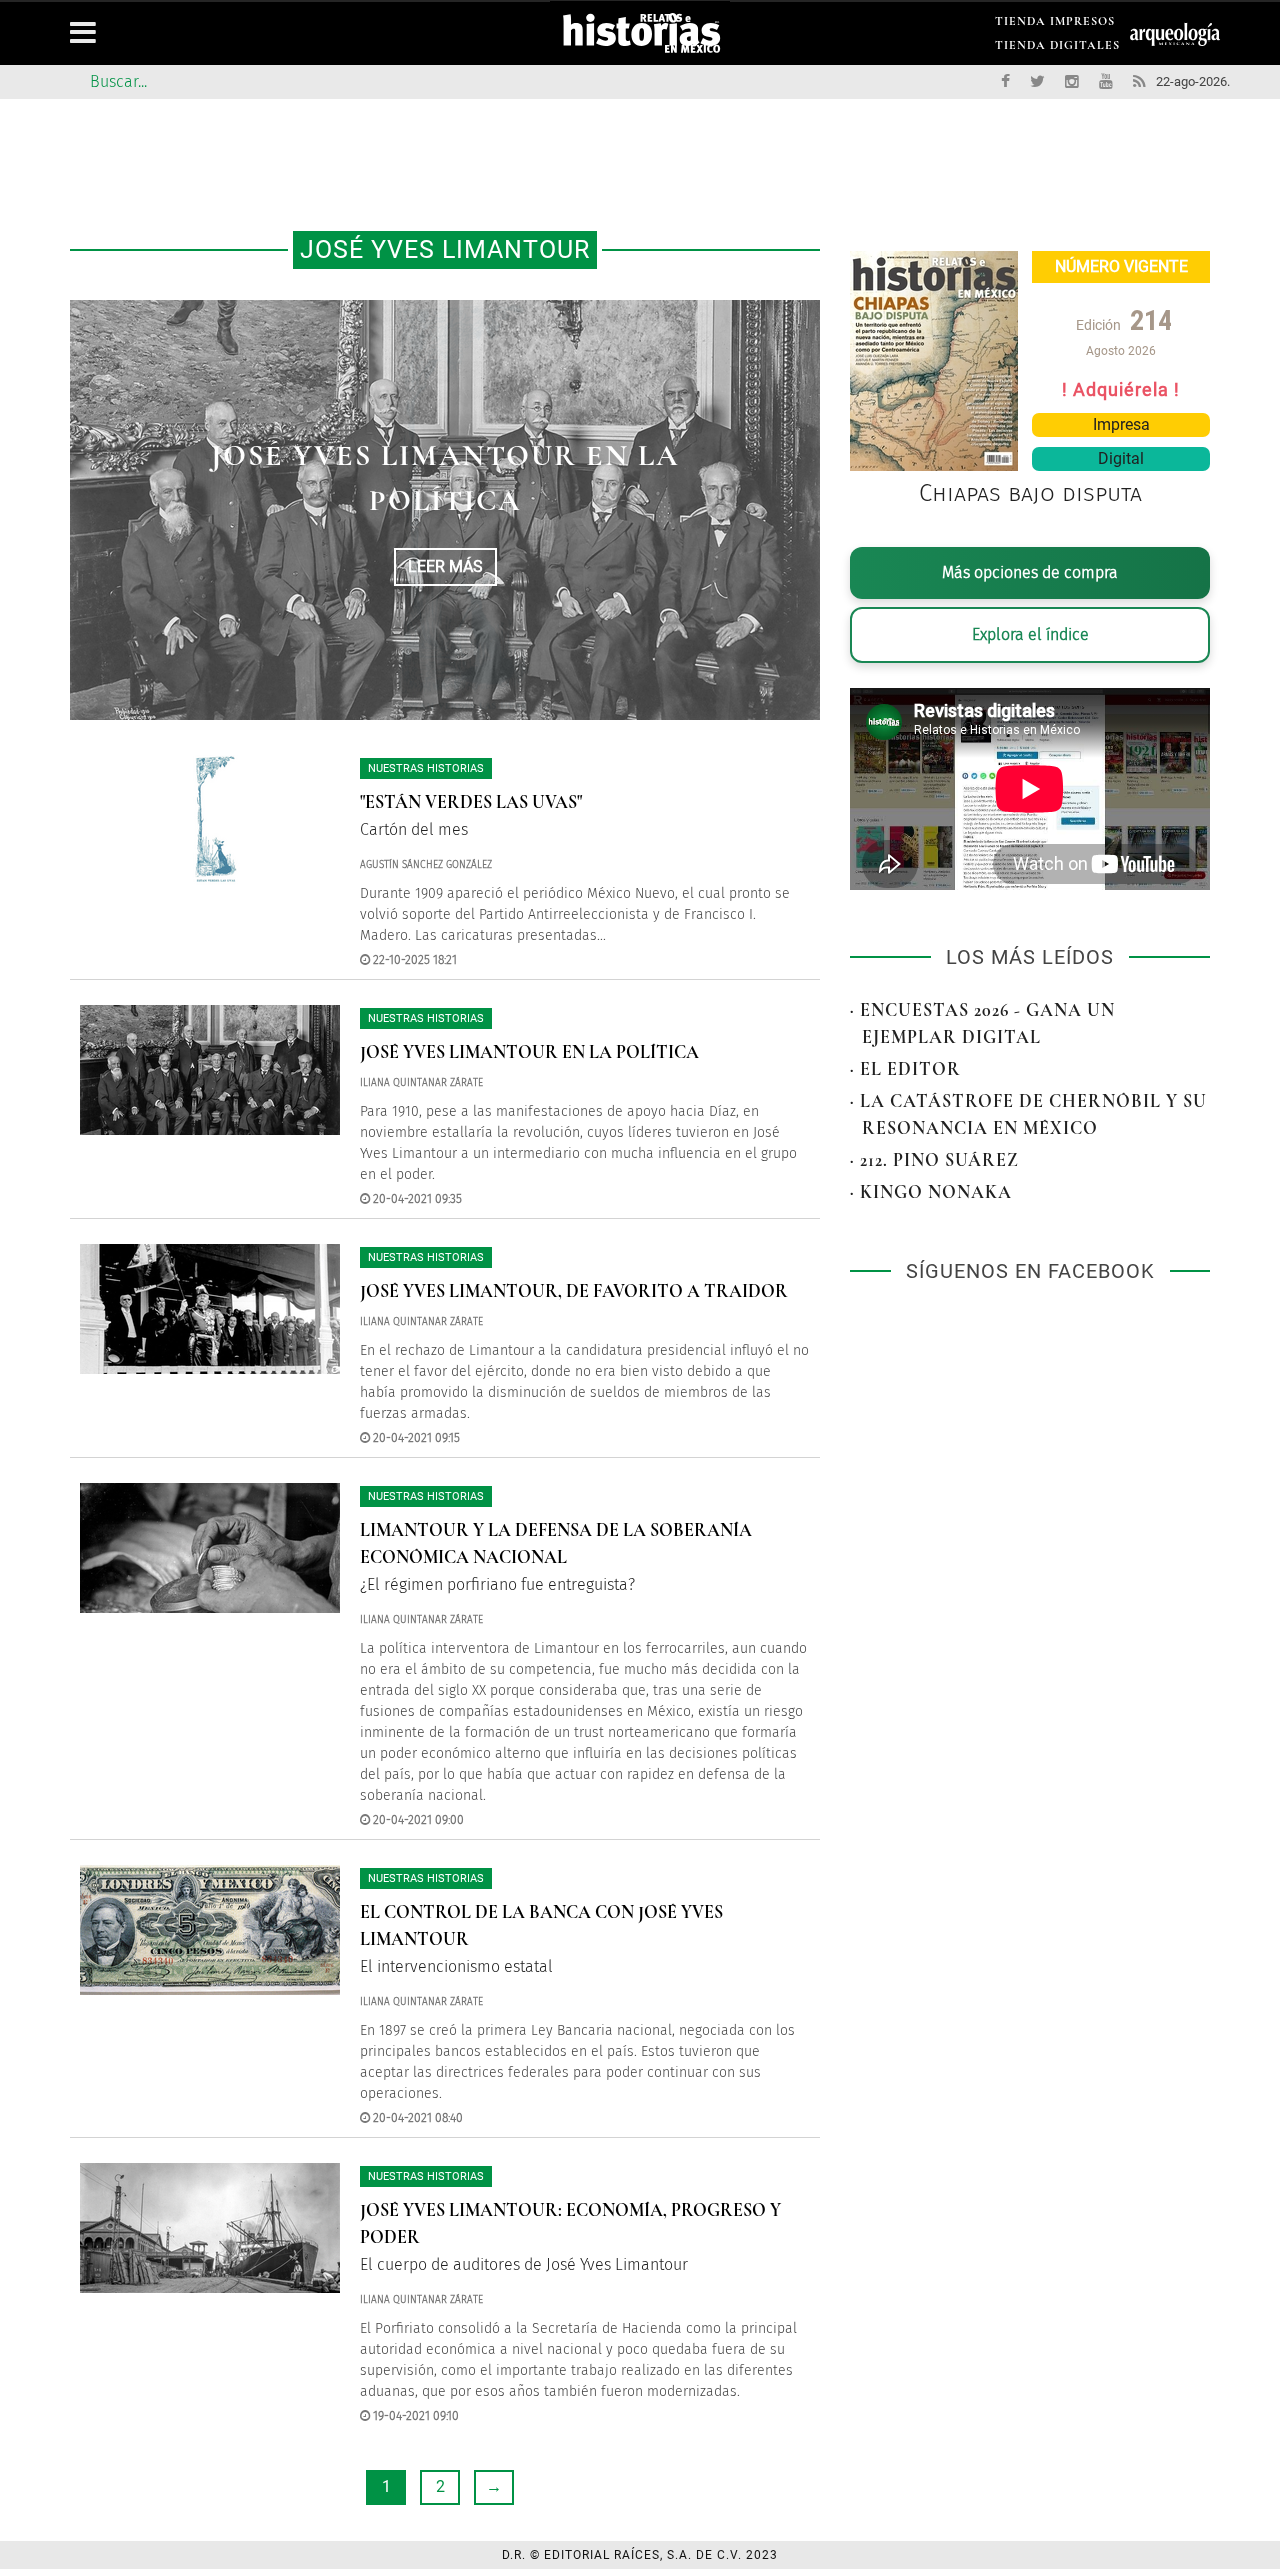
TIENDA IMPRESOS (1055, 24)
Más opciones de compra (1030, 572)
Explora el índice (1030, 634)
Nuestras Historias (426, 768)
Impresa (1121, 424)
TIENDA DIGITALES (1057, 48)
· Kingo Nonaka (931, 1192)
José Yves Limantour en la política (529, 1052)
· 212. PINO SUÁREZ (934, 1160)
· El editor (905, 1069)
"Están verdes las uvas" (471, 802)
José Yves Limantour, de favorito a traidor (574, 1291)
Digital (1121, 458)
